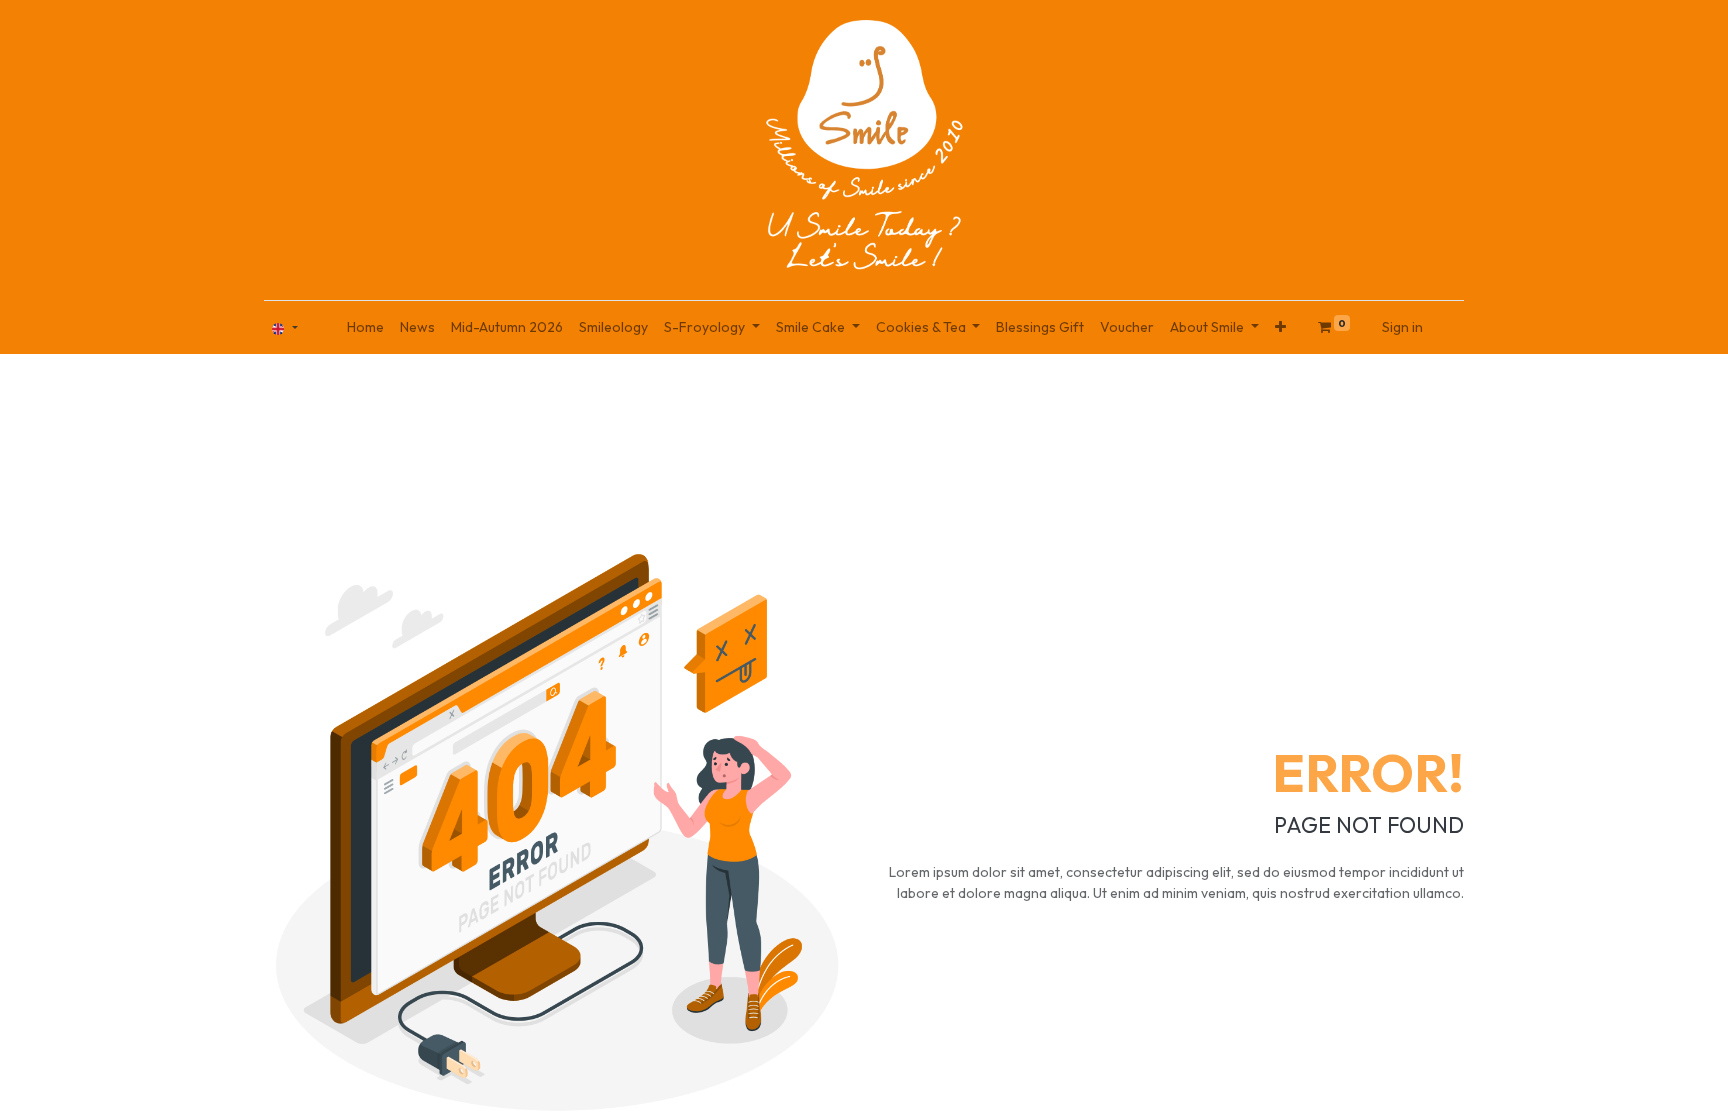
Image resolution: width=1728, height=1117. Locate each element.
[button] (1280, 327)
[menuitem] (365, 327)
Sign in (1402, 327)
